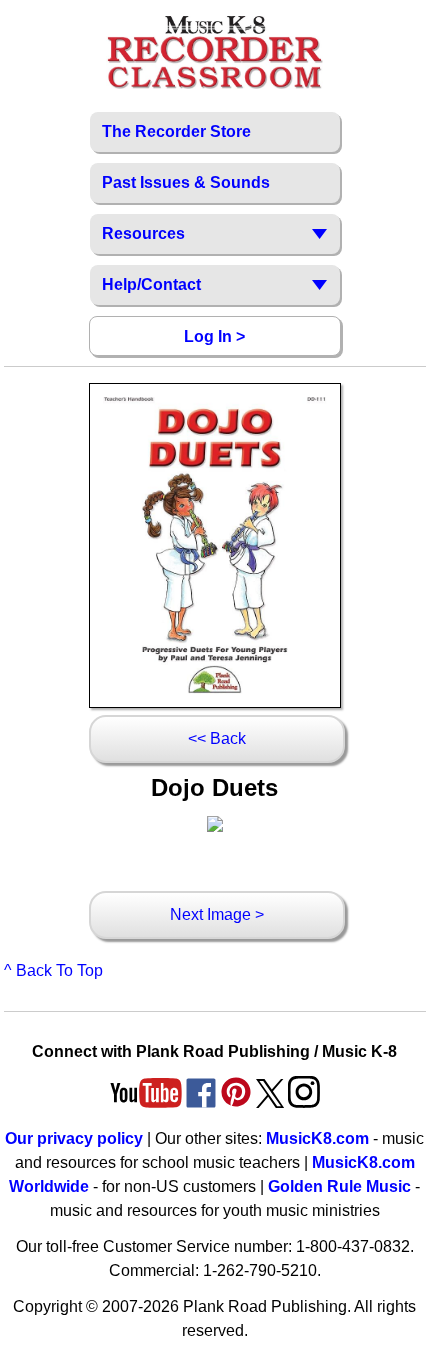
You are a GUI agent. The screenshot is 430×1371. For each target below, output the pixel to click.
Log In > (214, 336)
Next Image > (217, 914)
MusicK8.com (317, 1138)
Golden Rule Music (339, 1186)
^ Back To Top (53, 970)
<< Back (217, 738)
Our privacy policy (74, 1138)
